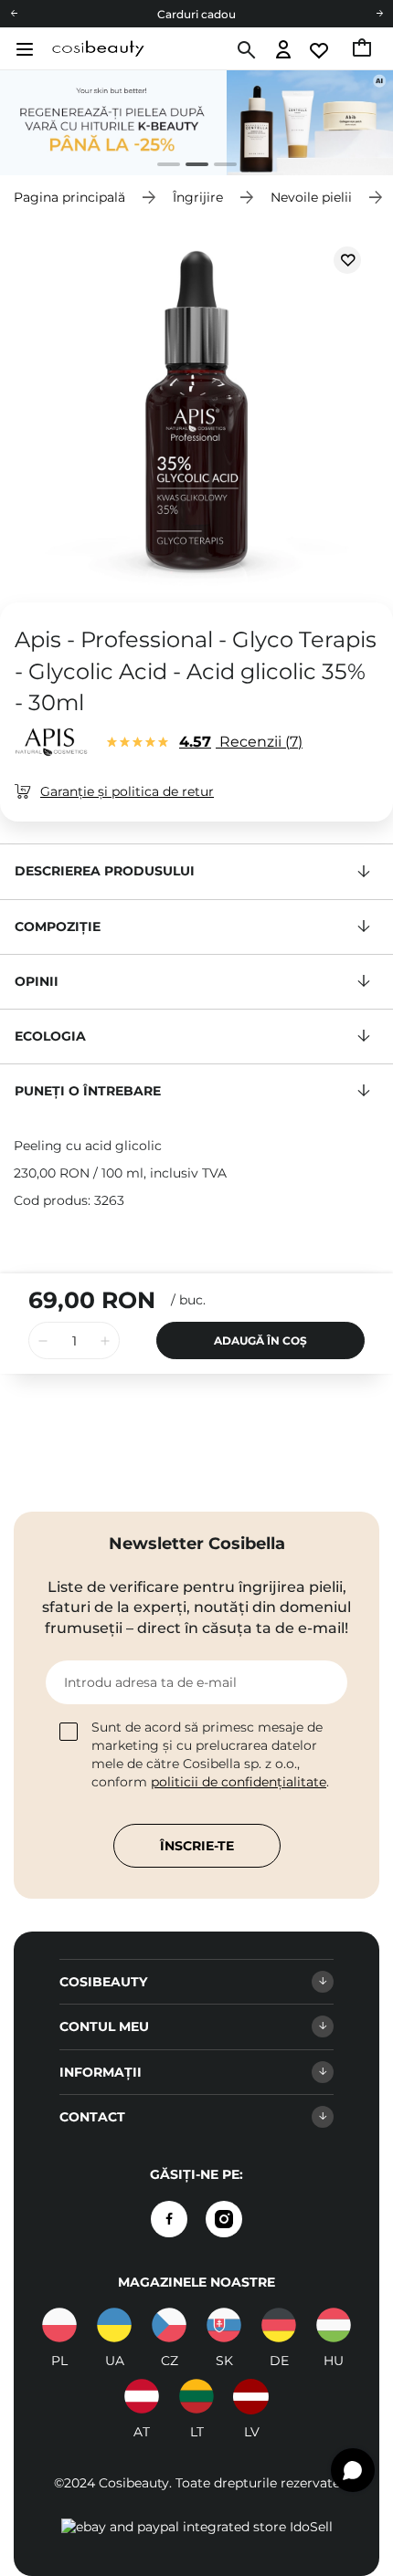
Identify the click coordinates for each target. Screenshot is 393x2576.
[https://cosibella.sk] (224, 2325)
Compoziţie (58, 927)
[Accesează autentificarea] (284, 51)
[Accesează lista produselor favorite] (320, 51)
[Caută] (244, 50)
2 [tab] (190, 167)
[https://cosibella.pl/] (59, 2325)
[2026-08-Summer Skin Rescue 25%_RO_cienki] (196, 123)
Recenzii (239, 742)
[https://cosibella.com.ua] (114, 2325)
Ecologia (50, 1036)
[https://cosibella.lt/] (196, 2396)
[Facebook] (169, 2219)
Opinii (37, 981)
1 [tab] (161, 167)
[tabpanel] (196, 123)
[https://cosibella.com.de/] (142, 2396)
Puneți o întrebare (88, 1091)
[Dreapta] (379, 14)
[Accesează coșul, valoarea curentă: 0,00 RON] (363, 50)
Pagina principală (69, 197)
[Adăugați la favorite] (347, 260)
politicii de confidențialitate (239, 1782)
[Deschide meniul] (22, 49)
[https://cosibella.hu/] (334, 2325)
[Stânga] (14, 14)
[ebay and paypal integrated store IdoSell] (197, 2527)
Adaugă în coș (260, 1340)
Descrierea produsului (105, 871)
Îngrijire (198, 197)
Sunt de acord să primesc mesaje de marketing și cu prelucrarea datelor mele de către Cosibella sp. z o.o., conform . (210, 1754)
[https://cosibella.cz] (169, 2325)
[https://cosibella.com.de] (279, 2325)
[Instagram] (224, 2219)
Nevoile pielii (311, 197)
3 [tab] (218, 167)
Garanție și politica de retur (127, 791)
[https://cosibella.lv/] (251, 2396)
